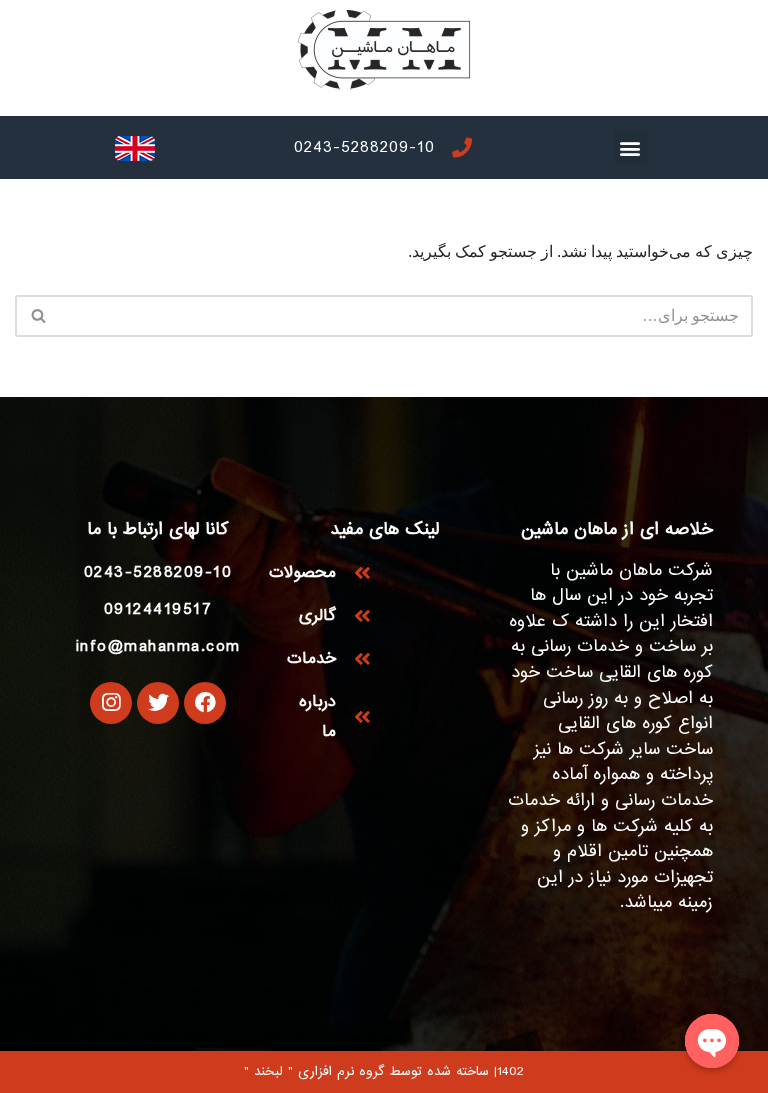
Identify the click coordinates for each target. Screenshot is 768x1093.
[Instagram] (111, 703)
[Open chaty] (712, 1041)
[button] (630, 147)
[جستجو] (37, 316)
